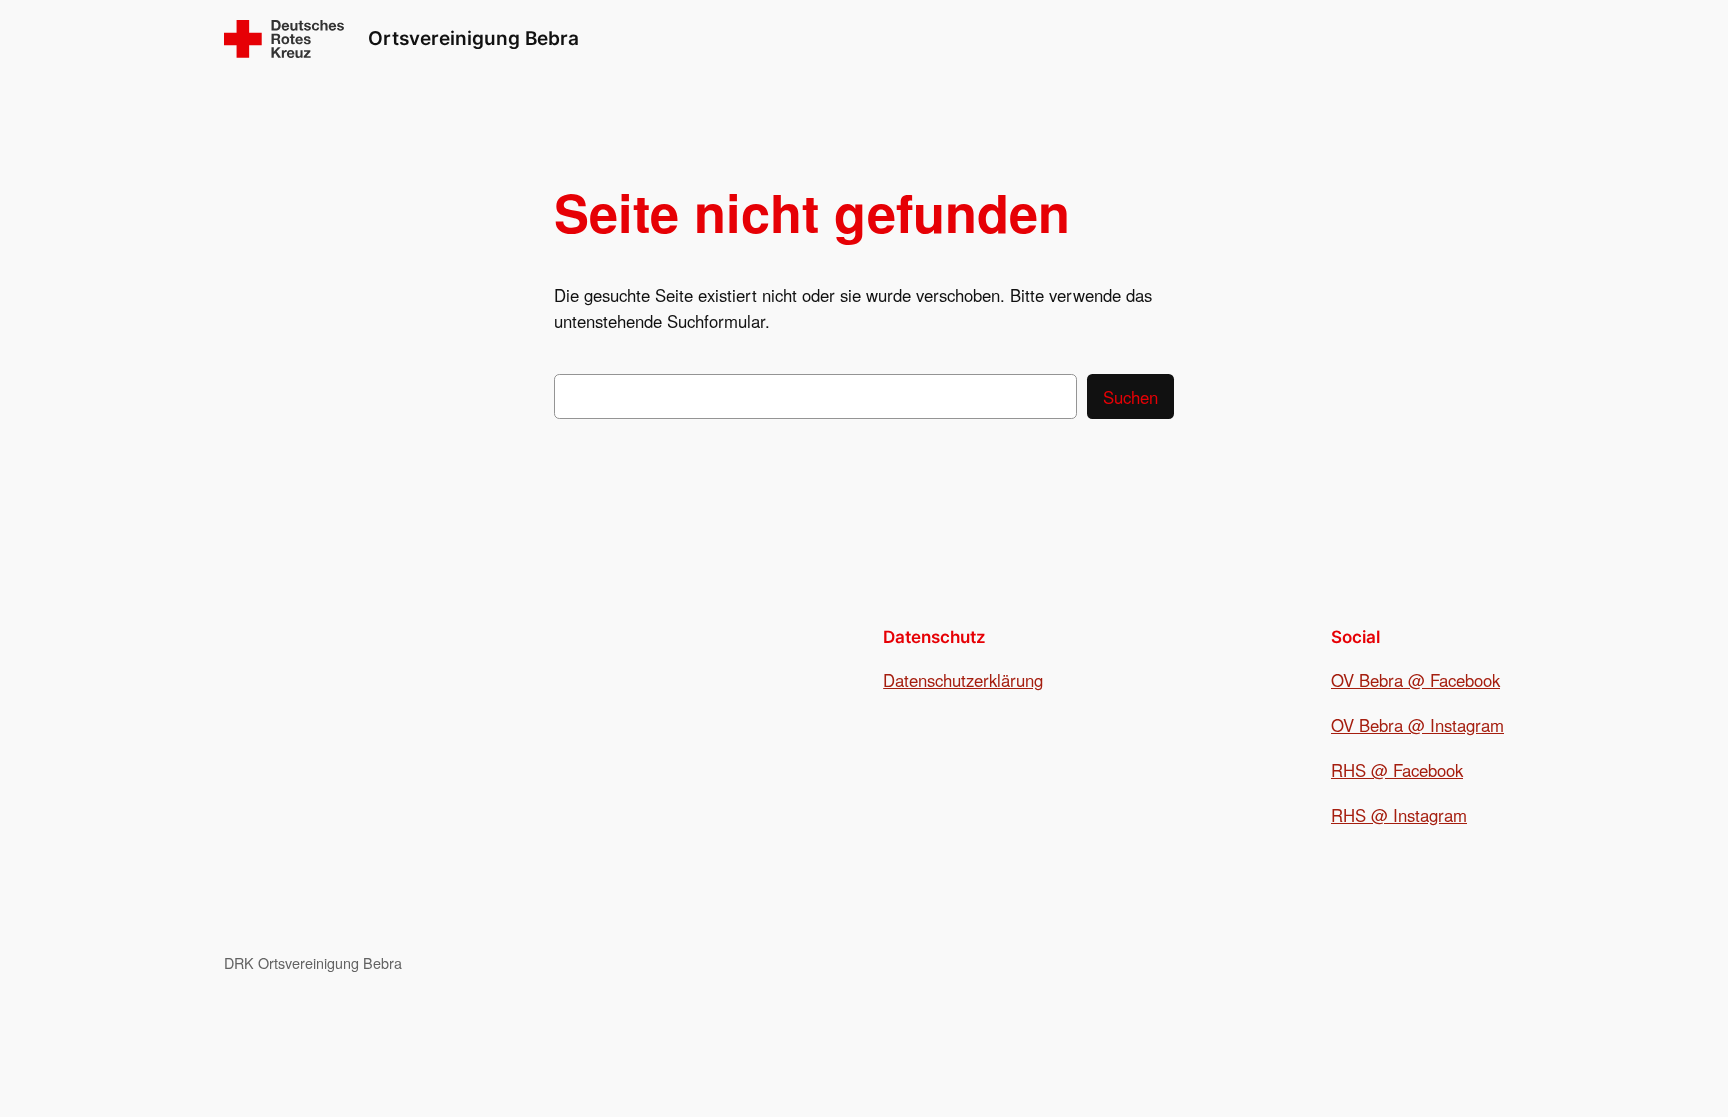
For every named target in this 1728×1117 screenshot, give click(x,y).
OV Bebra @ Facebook (1415, 680)
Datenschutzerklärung (963, 680)
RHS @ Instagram (1399, 815)
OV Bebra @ (1380, 725)
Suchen (1130, 397)
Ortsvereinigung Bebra (473, 38)
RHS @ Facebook (1397, 770)
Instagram (1467, 725)
